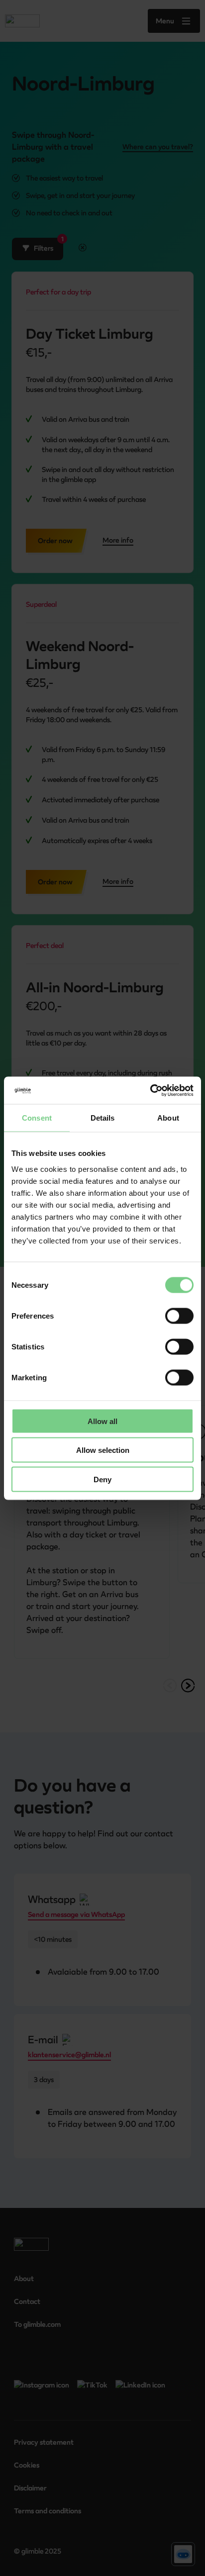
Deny (102, 1479)
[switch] (179, 1316)
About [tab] (168, 1118)
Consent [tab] (37, 1118)
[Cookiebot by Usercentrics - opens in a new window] (150, 1090)
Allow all (102, 1421)
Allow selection (103, 1450)
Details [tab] (103, 1118)
